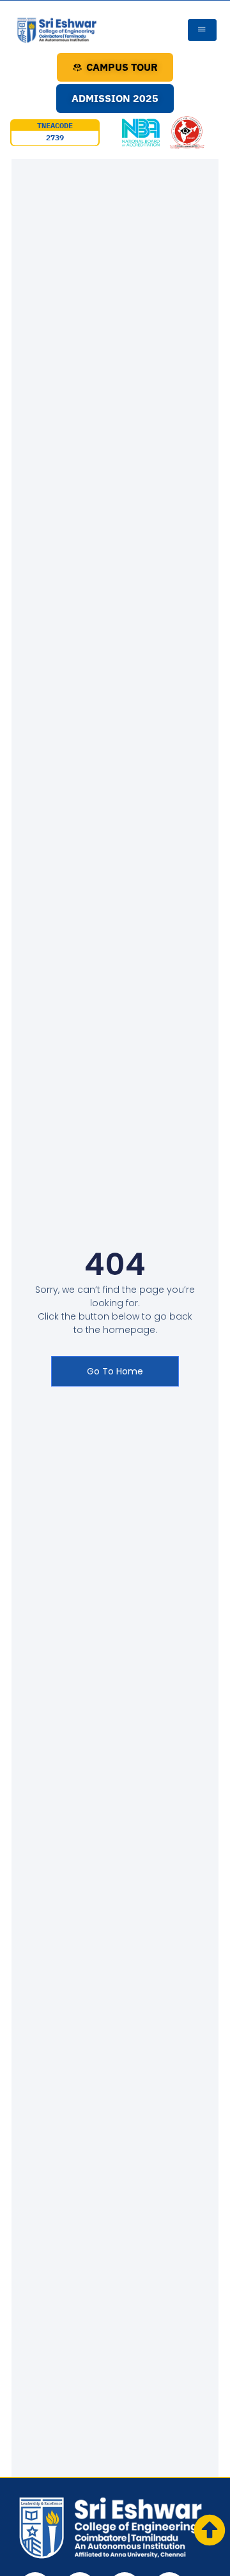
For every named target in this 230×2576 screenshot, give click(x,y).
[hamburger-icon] (202, 30)
